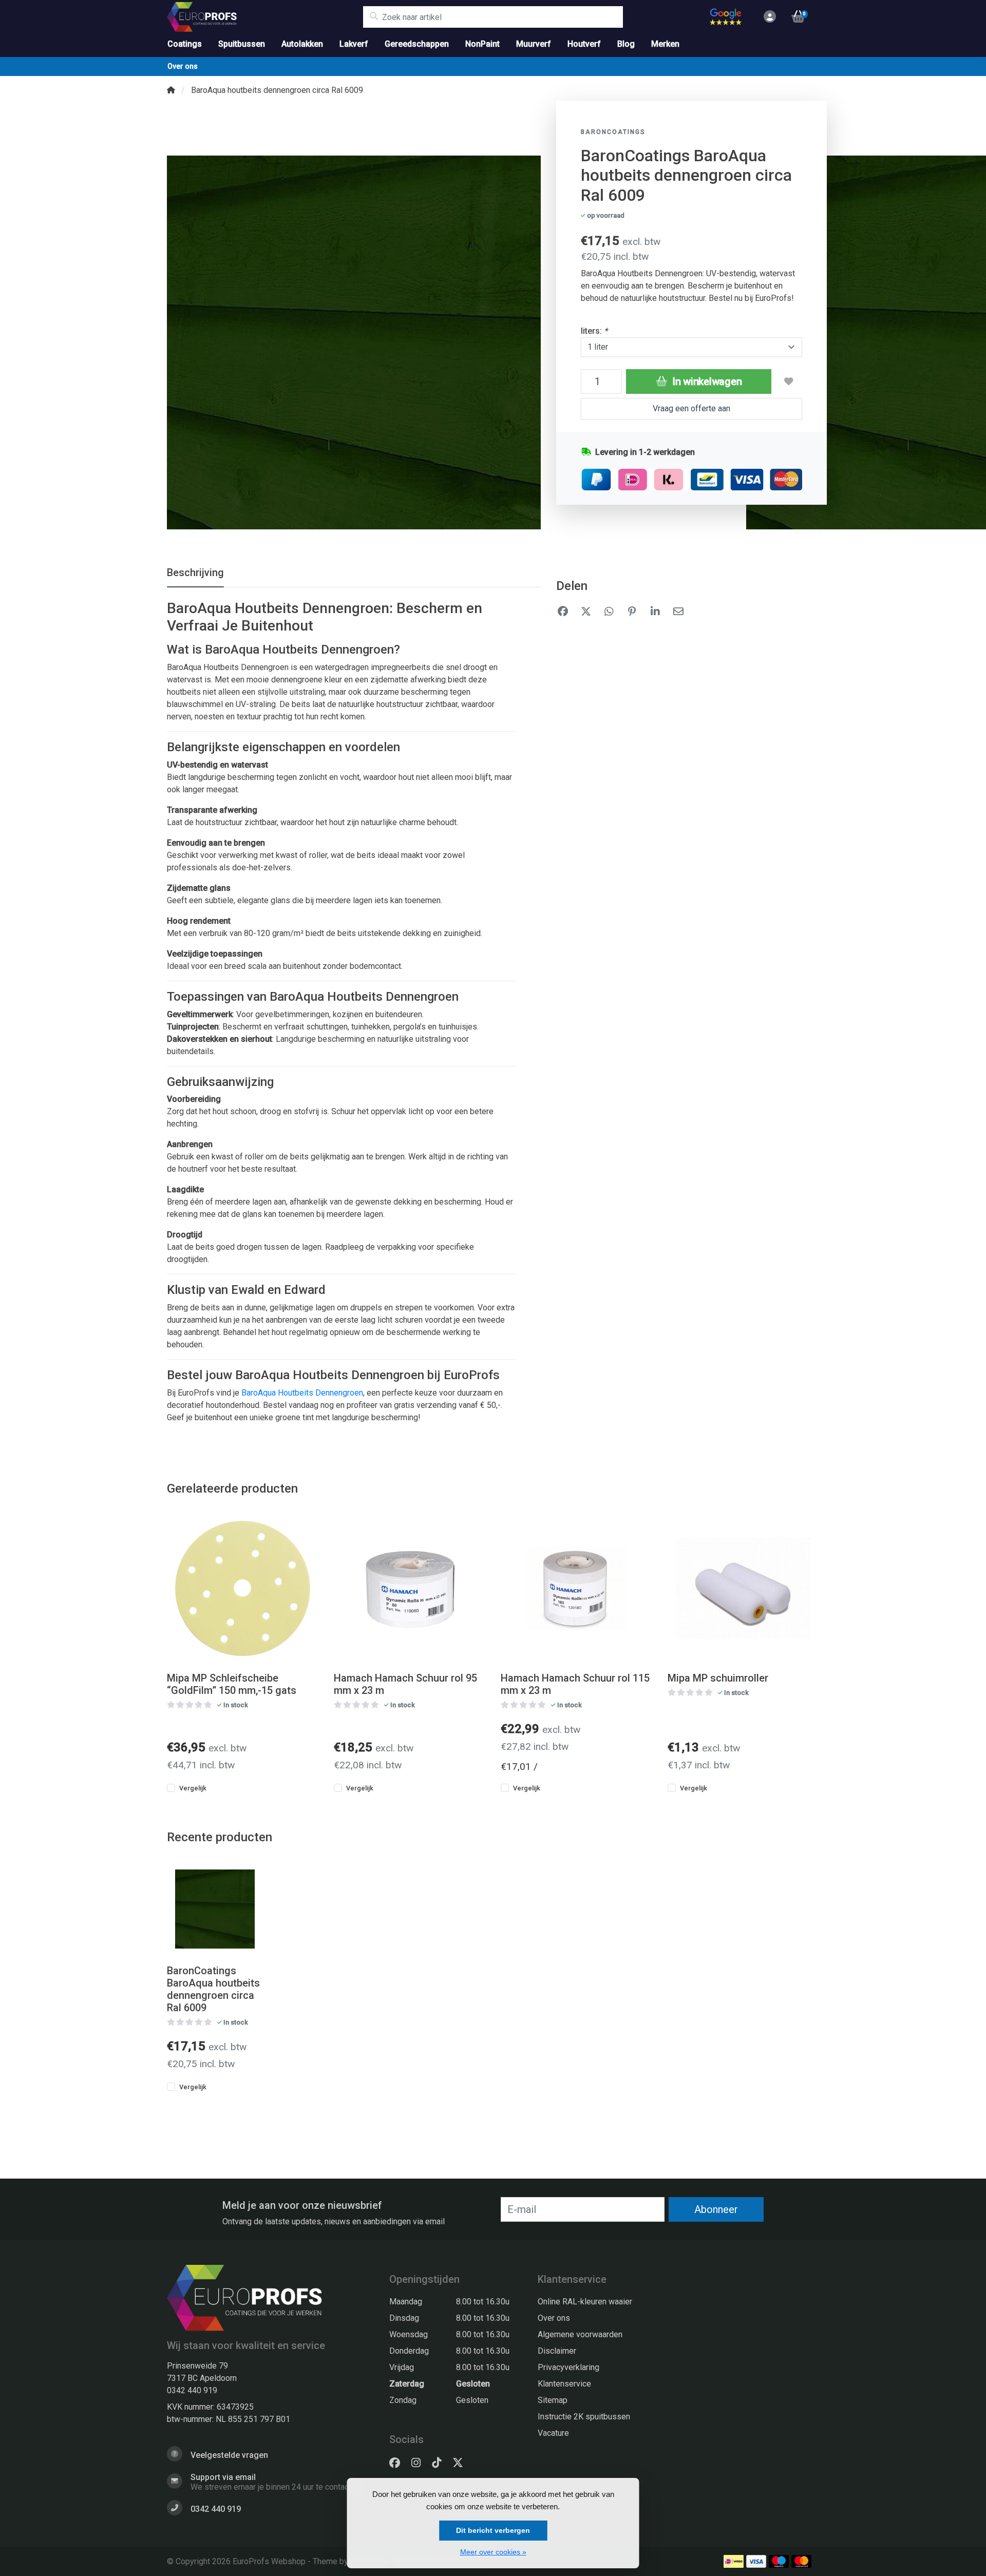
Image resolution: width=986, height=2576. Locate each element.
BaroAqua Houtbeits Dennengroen (302, 1393)
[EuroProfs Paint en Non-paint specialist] (265, 17)
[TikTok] (441, 2463)
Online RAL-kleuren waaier (585, 2302)
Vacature (553, 2433)
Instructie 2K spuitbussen (584, 2417)
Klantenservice (564, 2384)
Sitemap (553, 2400)
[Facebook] (399, 2463)
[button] (768, 17)
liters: (594, 331)
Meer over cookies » (493, 2552)
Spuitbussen (242, 44)
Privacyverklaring (568, 2367)
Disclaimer (557, 2351)
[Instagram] (420, 2463)
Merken (665, 44)
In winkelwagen (706, 381)
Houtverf (584, 44)
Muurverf (534, 44)
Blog (626, 44)
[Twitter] (462, 2463)
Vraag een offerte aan (691, 408)
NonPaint (482, 44)
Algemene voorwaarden (580, 2334)
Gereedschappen (417, 44)
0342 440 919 (192, 2390)
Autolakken (302, 44)
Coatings (185, 44)
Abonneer (716, 2209)
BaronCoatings (613, 132)
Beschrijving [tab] (195, 573)
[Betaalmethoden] (734, 2561)
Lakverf (354, 44)
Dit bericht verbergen (493, 2530)
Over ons (183, 66)
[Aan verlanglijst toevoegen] (789, 381)
